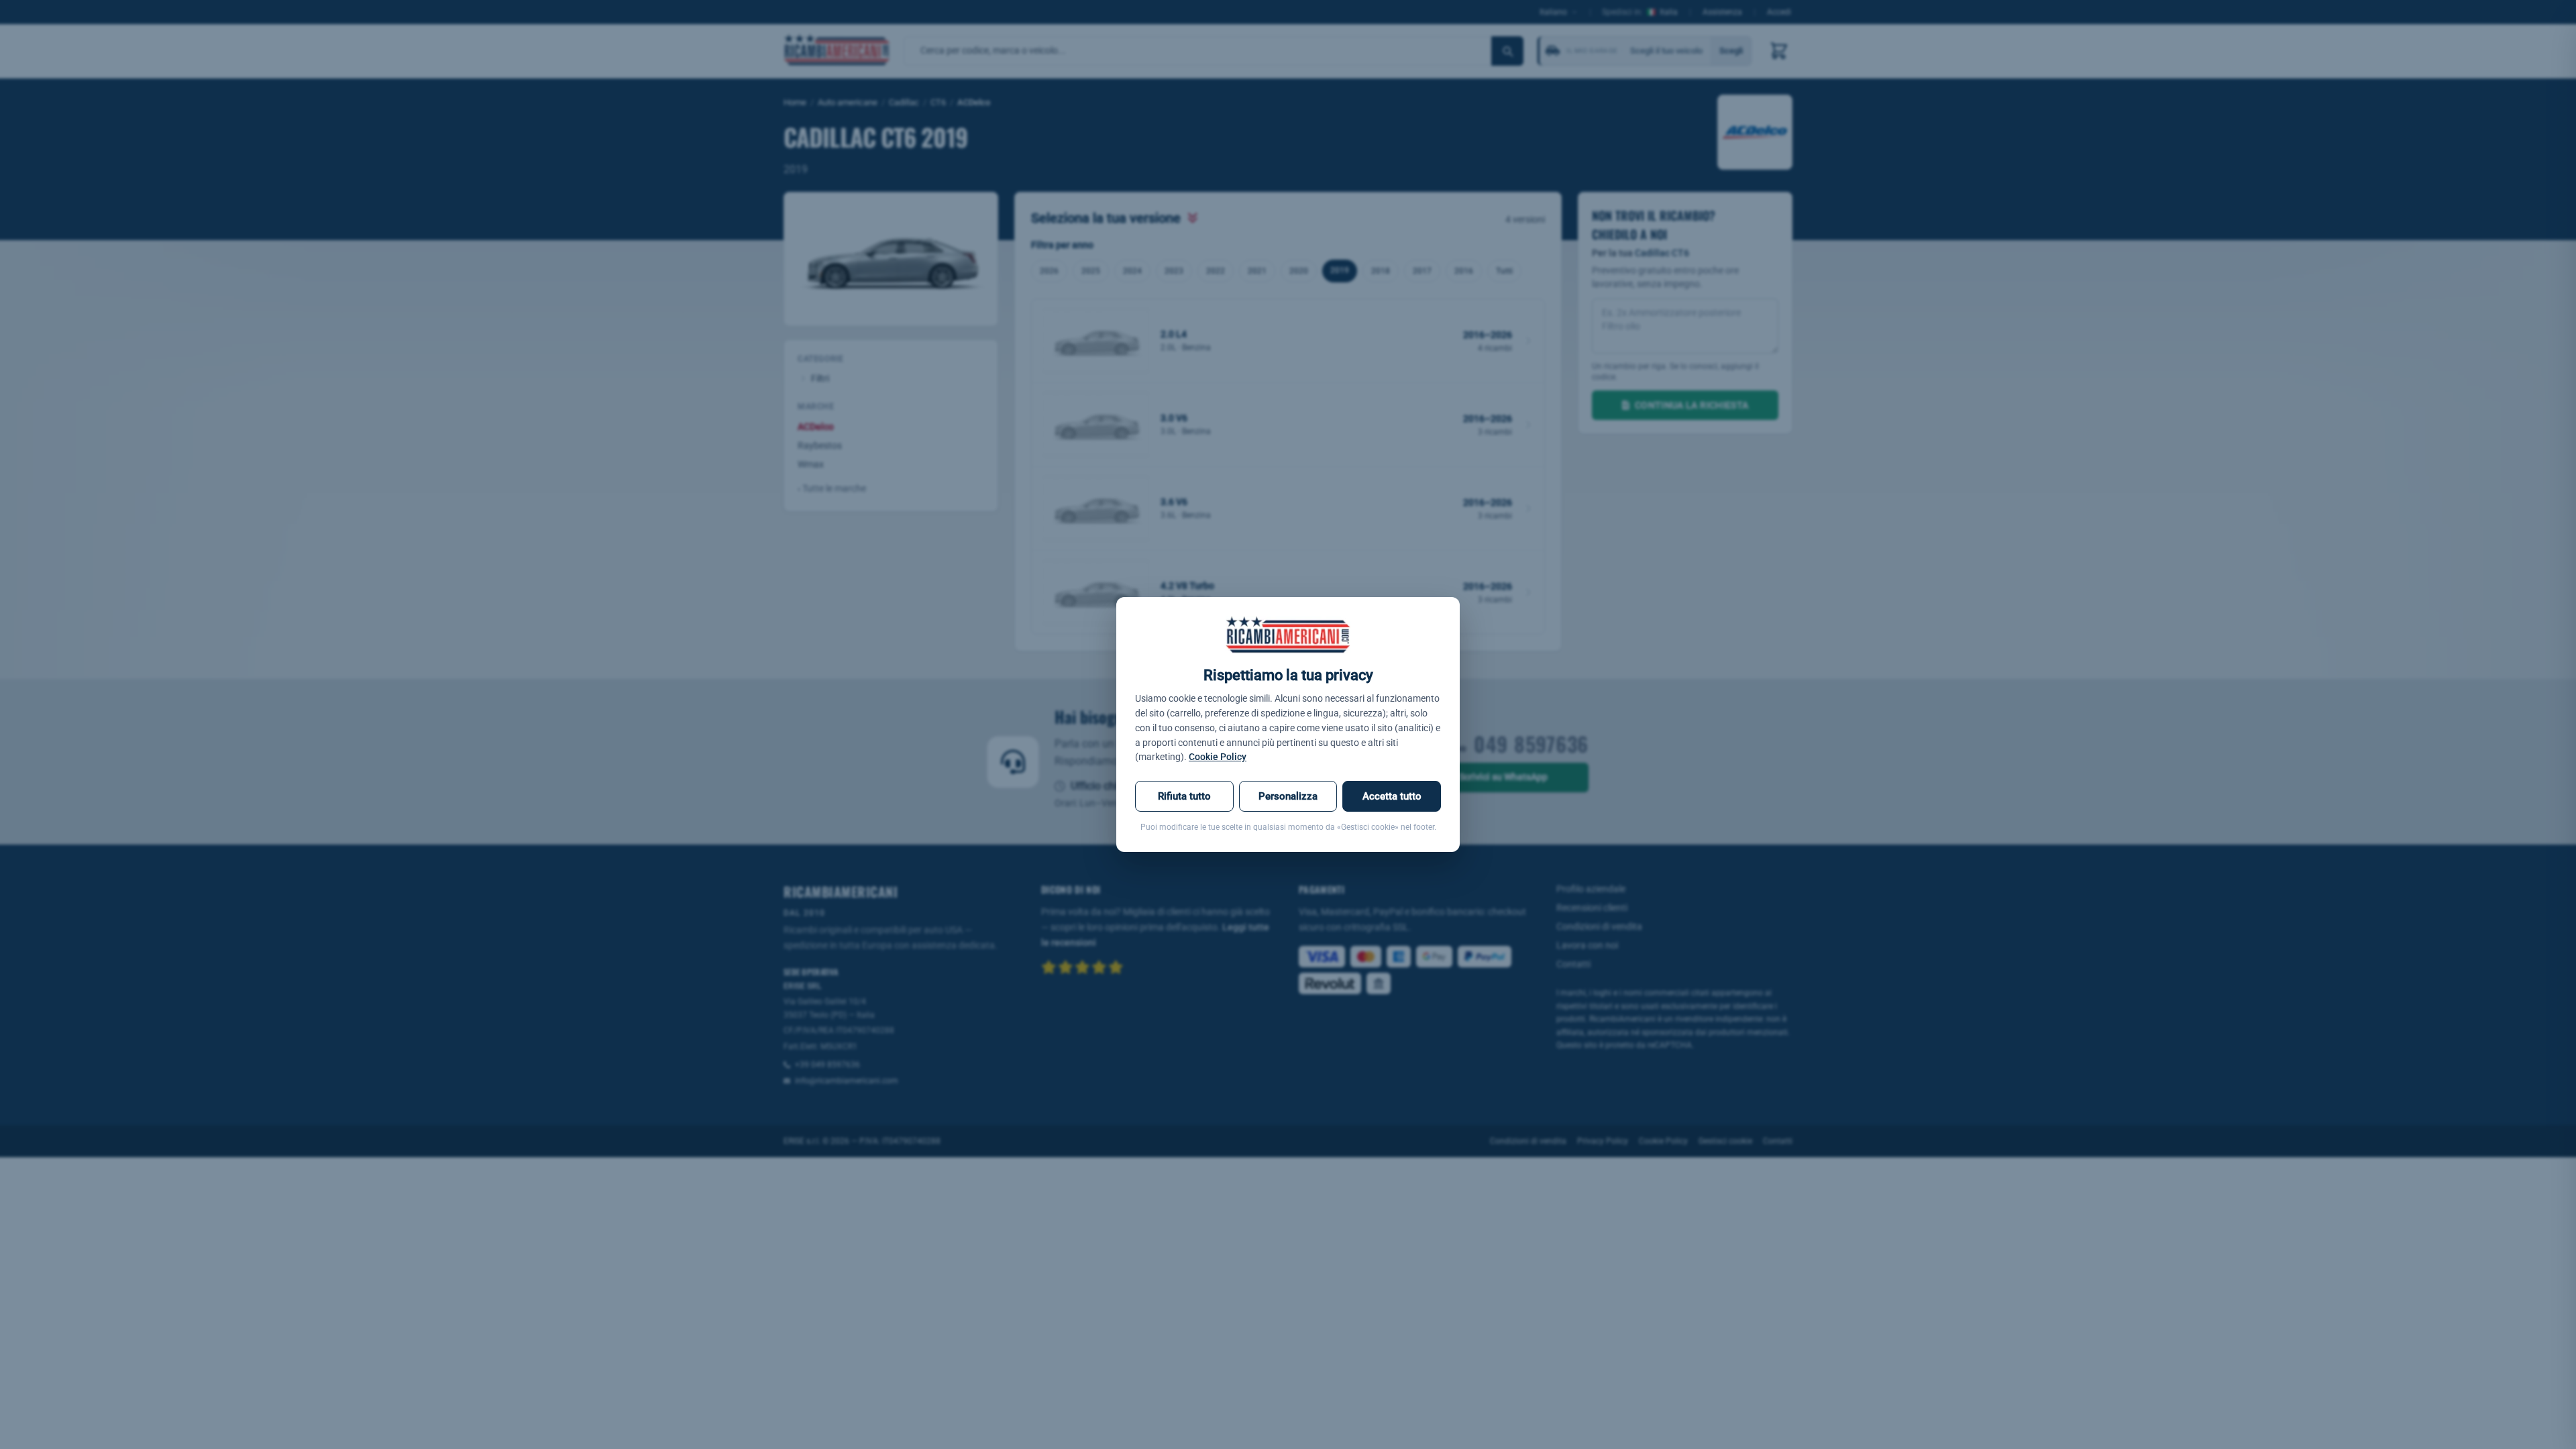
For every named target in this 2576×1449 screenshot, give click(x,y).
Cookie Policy (1218, 757)
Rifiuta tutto (1184, 796)
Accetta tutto (1392, 796)
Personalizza (1288, 796)
